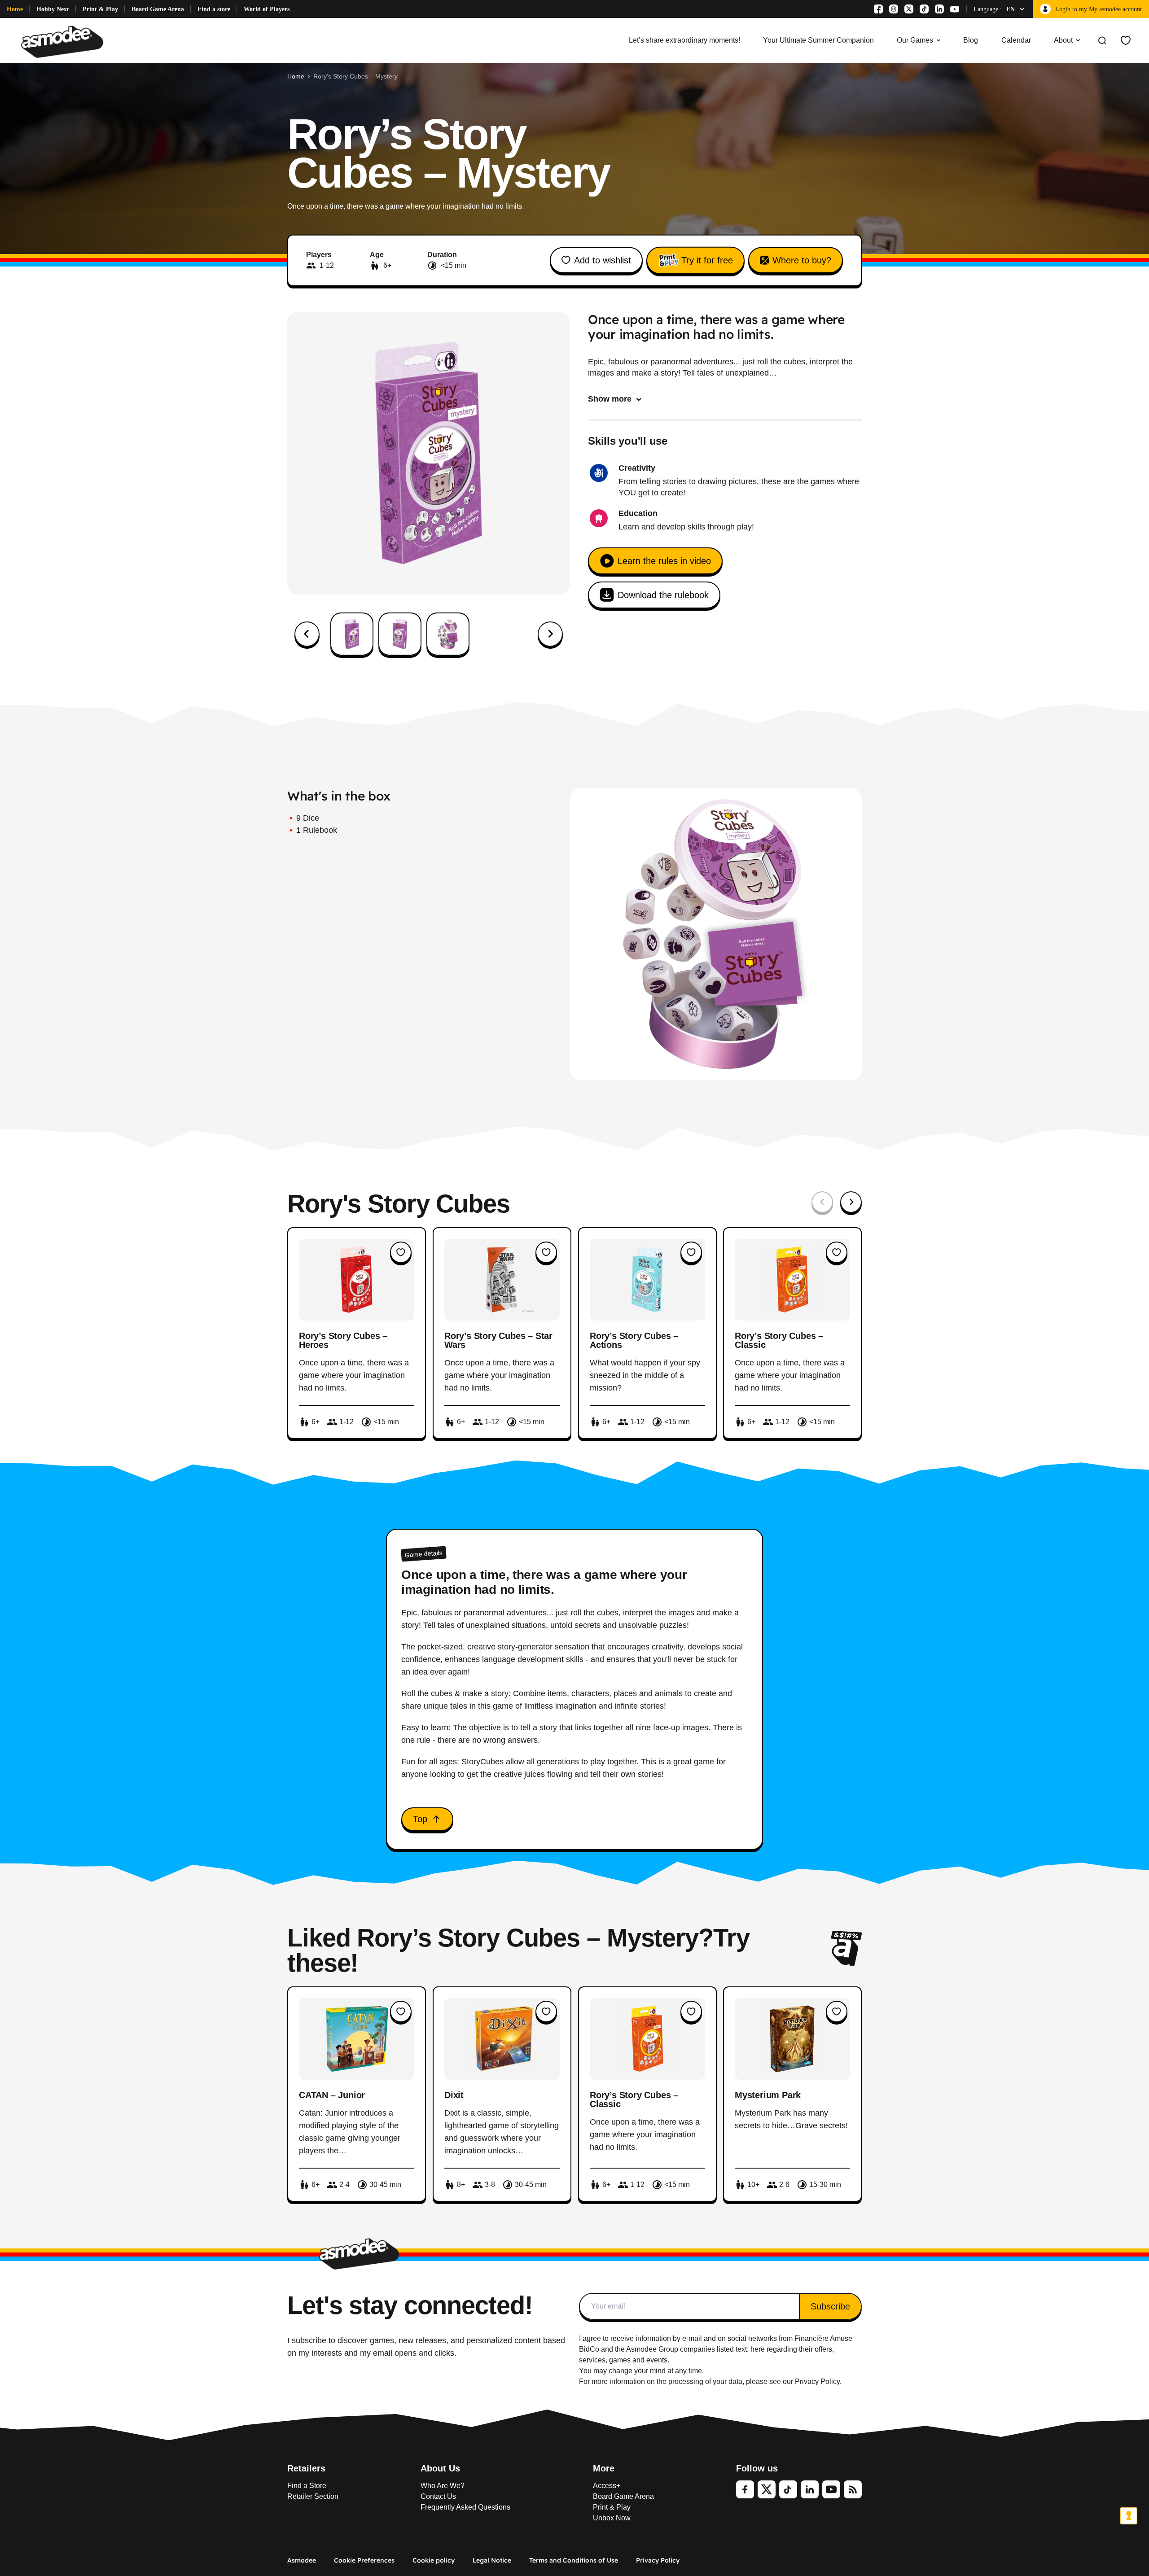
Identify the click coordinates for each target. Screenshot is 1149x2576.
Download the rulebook (663, 595)
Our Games (915, 40)
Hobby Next (53, 9)
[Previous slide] (822, 1202)
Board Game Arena (158, 9)
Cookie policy (434, 2560)
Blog (971, 40)
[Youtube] (955, 9)
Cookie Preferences (364, 2560)
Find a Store (307, 2486)
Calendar (1016, 40)
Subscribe (830, 2306)
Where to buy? (802, 260)
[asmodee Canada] (62, 40)
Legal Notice (492, 2560)
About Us (440, 2468)
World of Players (267, 9)
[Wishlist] (1126, 40)
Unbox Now (612, 2518)
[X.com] (909, 9)
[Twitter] (767, 2489)
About (1063, 40)
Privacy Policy (658, 2560)
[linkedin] (810, 2489)
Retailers (306, 2468)
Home (15, 9)
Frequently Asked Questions (465, 2507)
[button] (352, 634)
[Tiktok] (924, 9)
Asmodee (302, 2560)
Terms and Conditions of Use (574, 2560)
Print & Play (100, 9)
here (758, 2349)
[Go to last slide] (307, 634)
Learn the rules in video (664, 561)
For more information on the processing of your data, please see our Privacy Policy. (710, 2381)
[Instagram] (894, 9)
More (604, 2468)
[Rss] (853, 2489)
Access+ (607, 2486)
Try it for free (707, 260)
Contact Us (438, 2496)
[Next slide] (550, 634)
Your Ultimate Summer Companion (818, 40)
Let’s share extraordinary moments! (684, 40)
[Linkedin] (939, 9)
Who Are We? (443, 2486)
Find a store (214, 9)
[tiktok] (788, 2489)
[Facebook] (878, 9)
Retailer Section (313, 2496)
